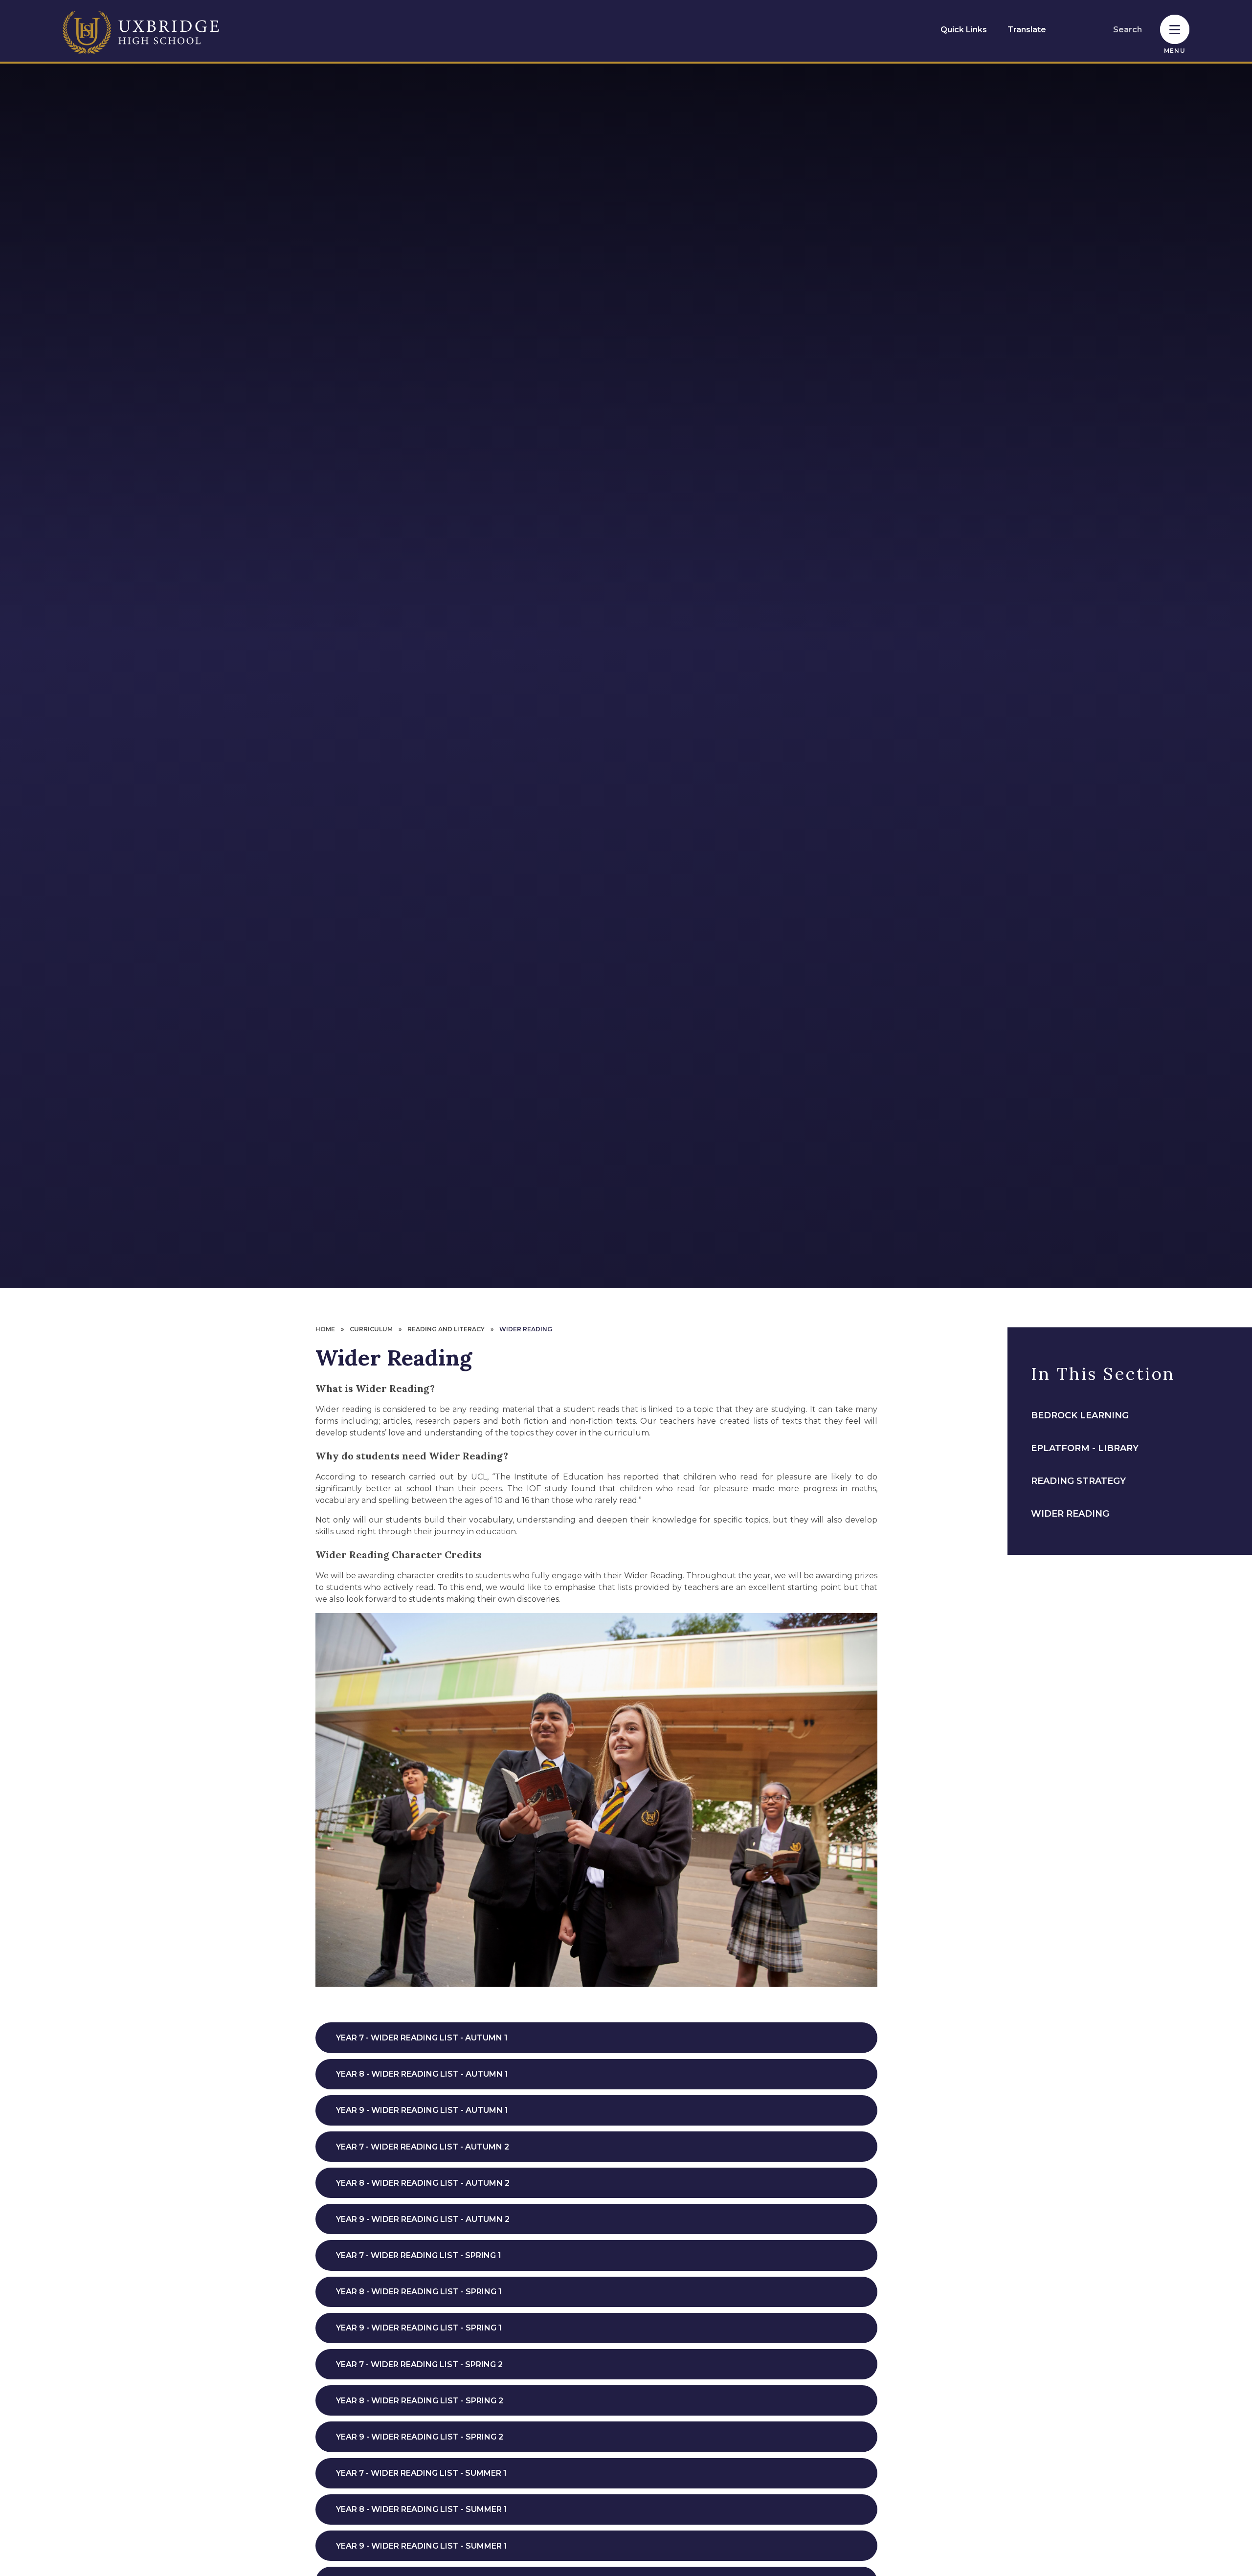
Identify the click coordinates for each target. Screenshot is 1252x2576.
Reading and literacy (446, 1329)
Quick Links (964, 30)
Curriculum (371, 1329)
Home (325, 1329)
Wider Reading (526, 1329)
